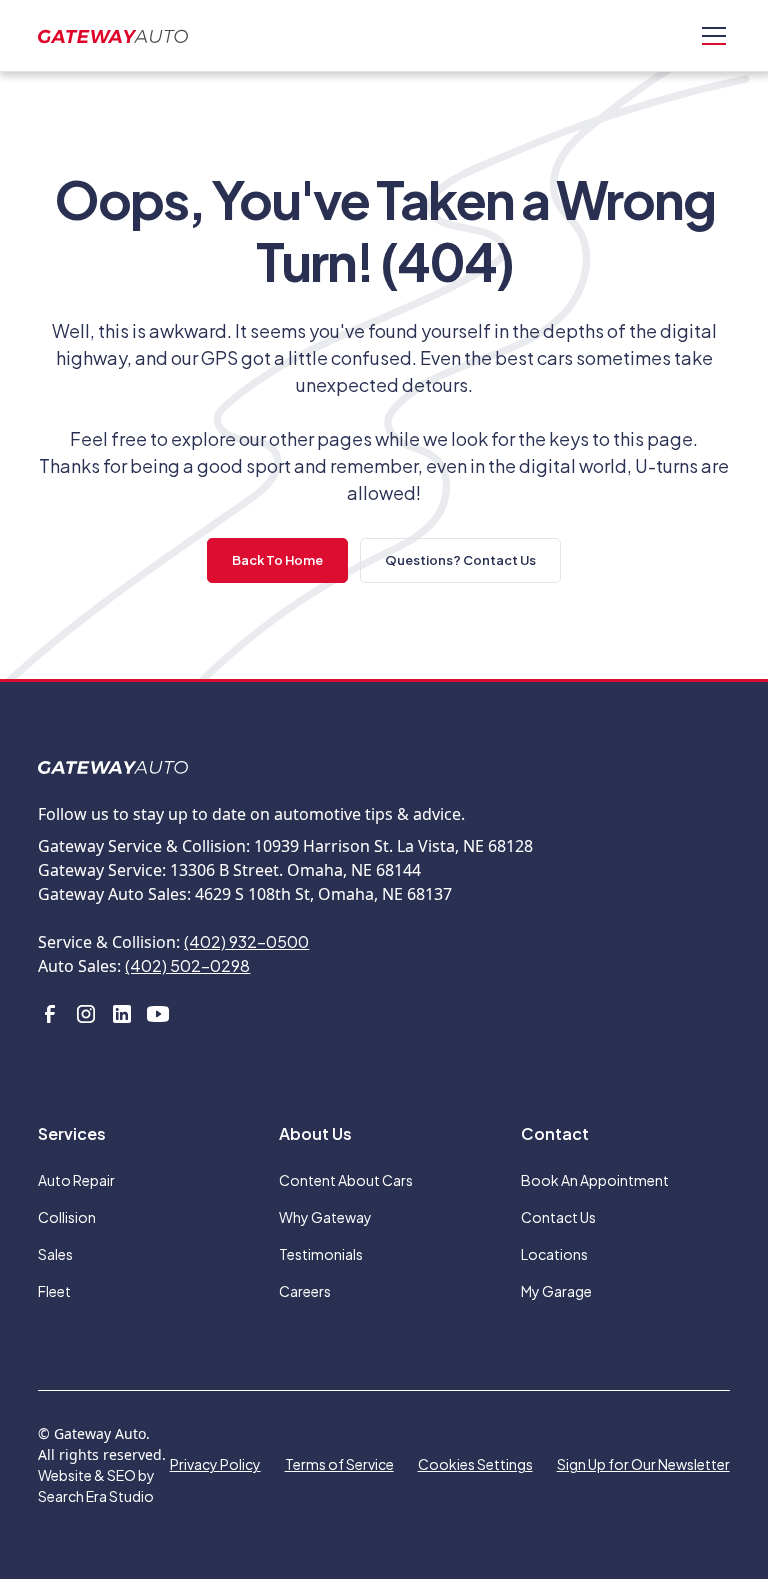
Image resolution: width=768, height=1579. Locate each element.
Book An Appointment (595, 1180)
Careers (305, 1291)
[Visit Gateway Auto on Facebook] (50, 1014)
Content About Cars (346, 1180)
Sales (55, 1254)
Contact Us (558, 1217)
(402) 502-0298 (187, 965)
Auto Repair (76, 1180)
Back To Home (277, 560)
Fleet (54, 1291)
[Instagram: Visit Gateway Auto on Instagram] (86, 1014)
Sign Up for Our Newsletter (643, 1464)
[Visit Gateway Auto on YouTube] (158, 1014)
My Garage (556, 1291)
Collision (67, 1217)
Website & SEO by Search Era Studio (96, 1485)
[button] (710, 36)
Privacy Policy (215, 1464)
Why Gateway (325, 1217)
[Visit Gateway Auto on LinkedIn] (122, 1014)
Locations (554, 1254)
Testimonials (321, 1254)
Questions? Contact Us (460, 560)
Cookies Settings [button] (475, 1464)
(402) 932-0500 (246, 941)
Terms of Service (339, 1464)
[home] (113, 35)
